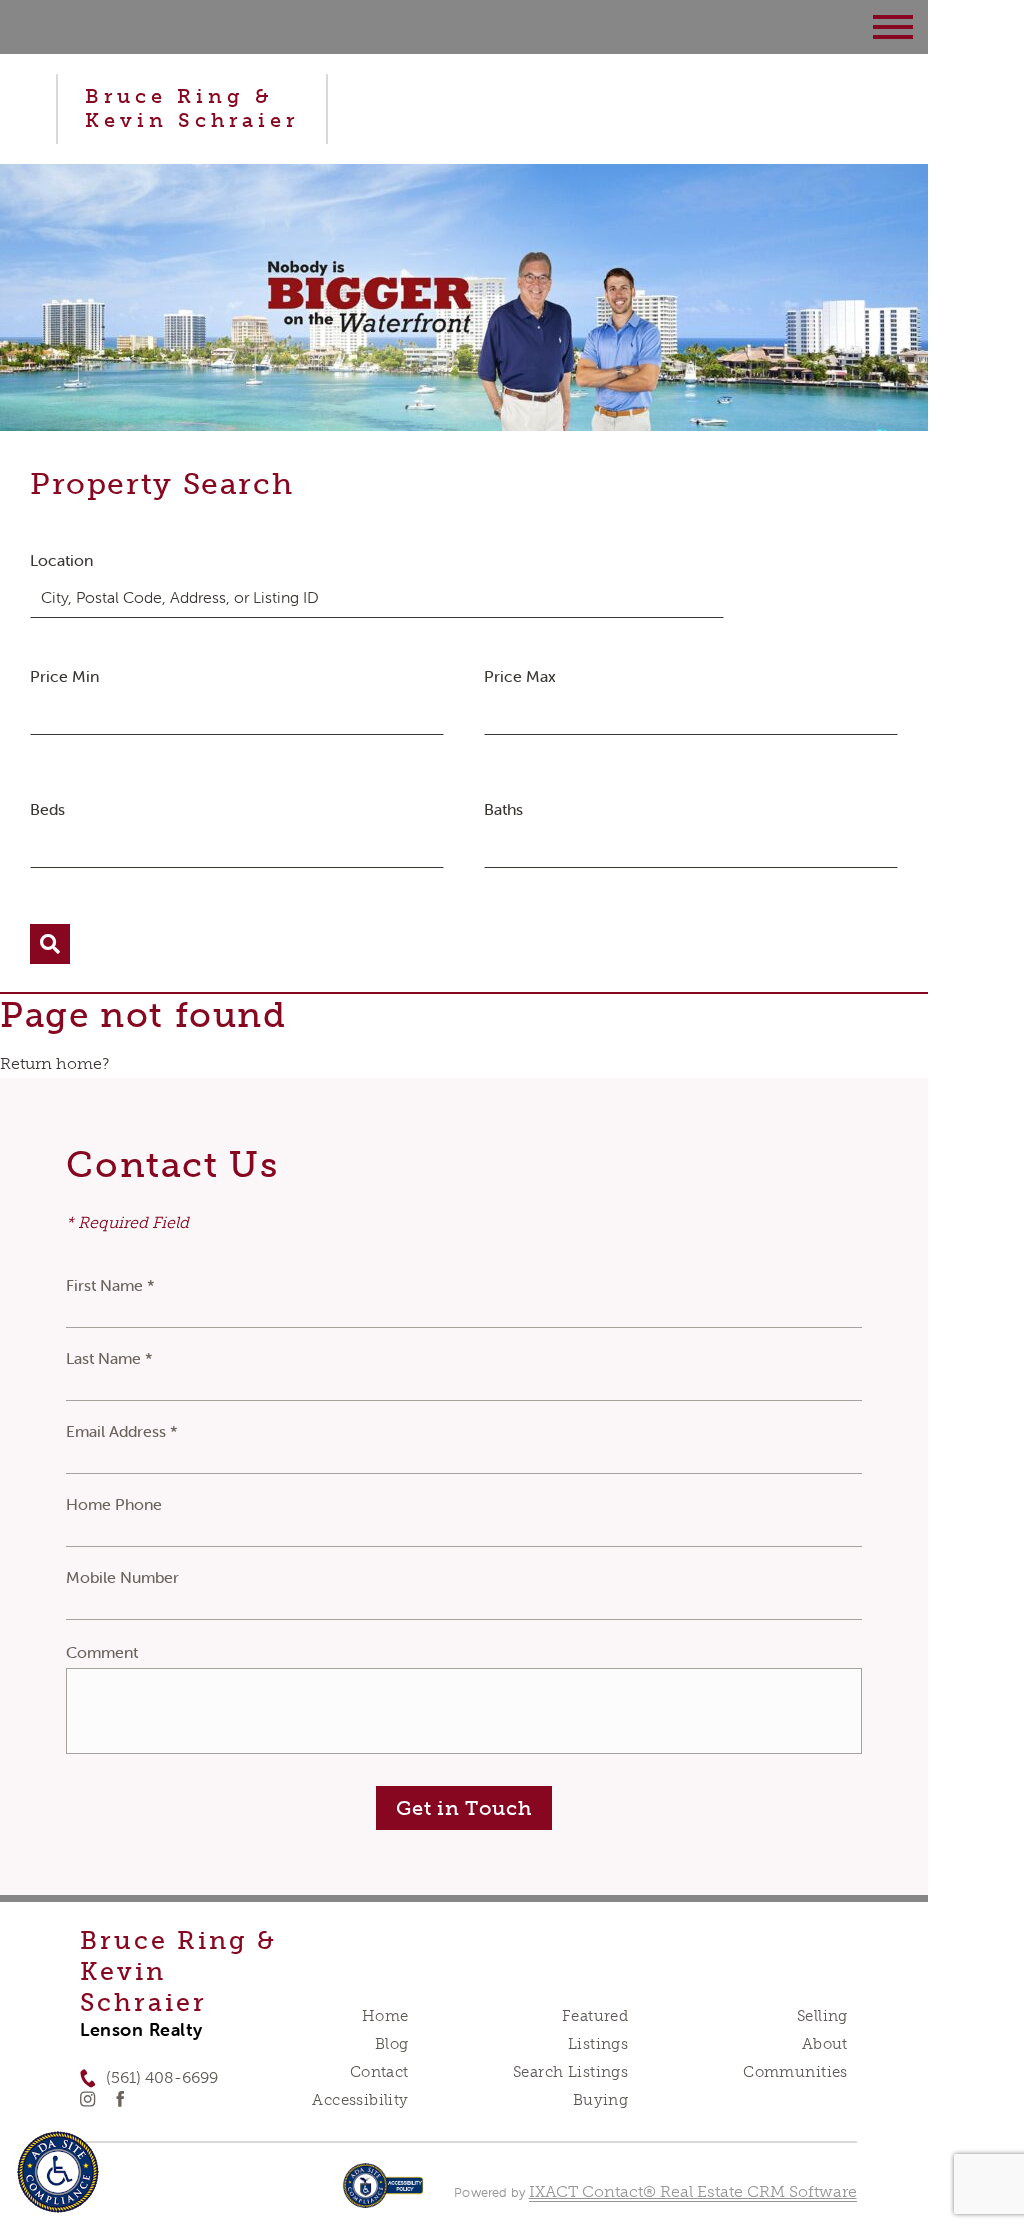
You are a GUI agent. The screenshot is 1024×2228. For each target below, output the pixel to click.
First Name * (110, 1285)
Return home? (54, 1063)
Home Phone (114, 1504)
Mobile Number (122, 1577)
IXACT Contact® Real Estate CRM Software (693, 2191)
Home (385, 2016)
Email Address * (122, 1431)
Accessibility (360, 2100)
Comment (102, 1652)
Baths (503, 809)
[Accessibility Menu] (58, 2172)
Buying (601, 2100)
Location (61, 560)
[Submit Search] (50, 944)
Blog (392, 2044)
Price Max (520, 676)
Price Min (64, 676)
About (825, 2044)
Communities (795, 2072)
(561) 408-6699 (162, 2077)
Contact (379, 2072)
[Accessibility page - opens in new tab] (383, 2195)
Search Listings (570, 2072)
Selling (822, 2016)
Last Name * (109, 1358)
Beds (47, 809)
